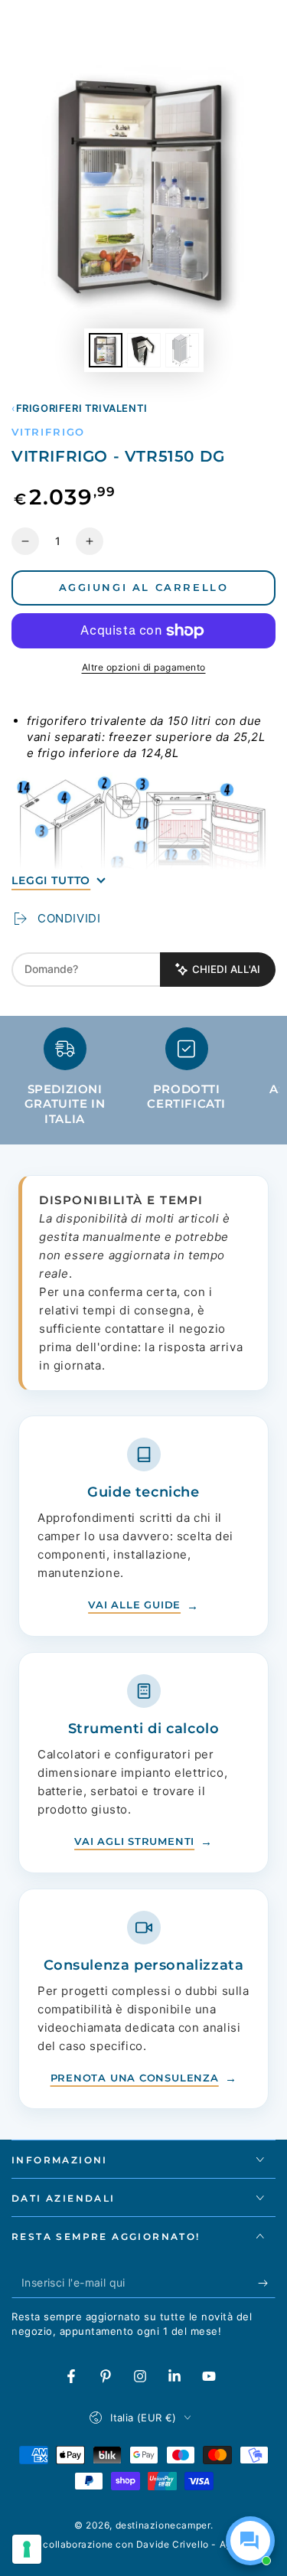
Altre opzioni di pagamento (144, 667)
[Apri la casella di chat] (250, 2541)
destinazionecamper (163, 2525)
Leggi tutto (51, 880)
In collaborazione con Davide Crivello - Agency (144, 2544)
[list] (143, 1083)
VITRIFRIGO (48, 432)
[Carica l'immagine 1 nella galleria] (106, 350)
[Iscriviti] (267, 2283)
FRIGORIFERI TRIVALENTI (82, 408)
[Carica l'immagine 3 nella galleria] (182, 350)
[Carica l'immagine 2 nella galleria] (144, 350)
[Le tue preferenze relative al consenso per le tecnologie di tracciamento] (27, 2549)
